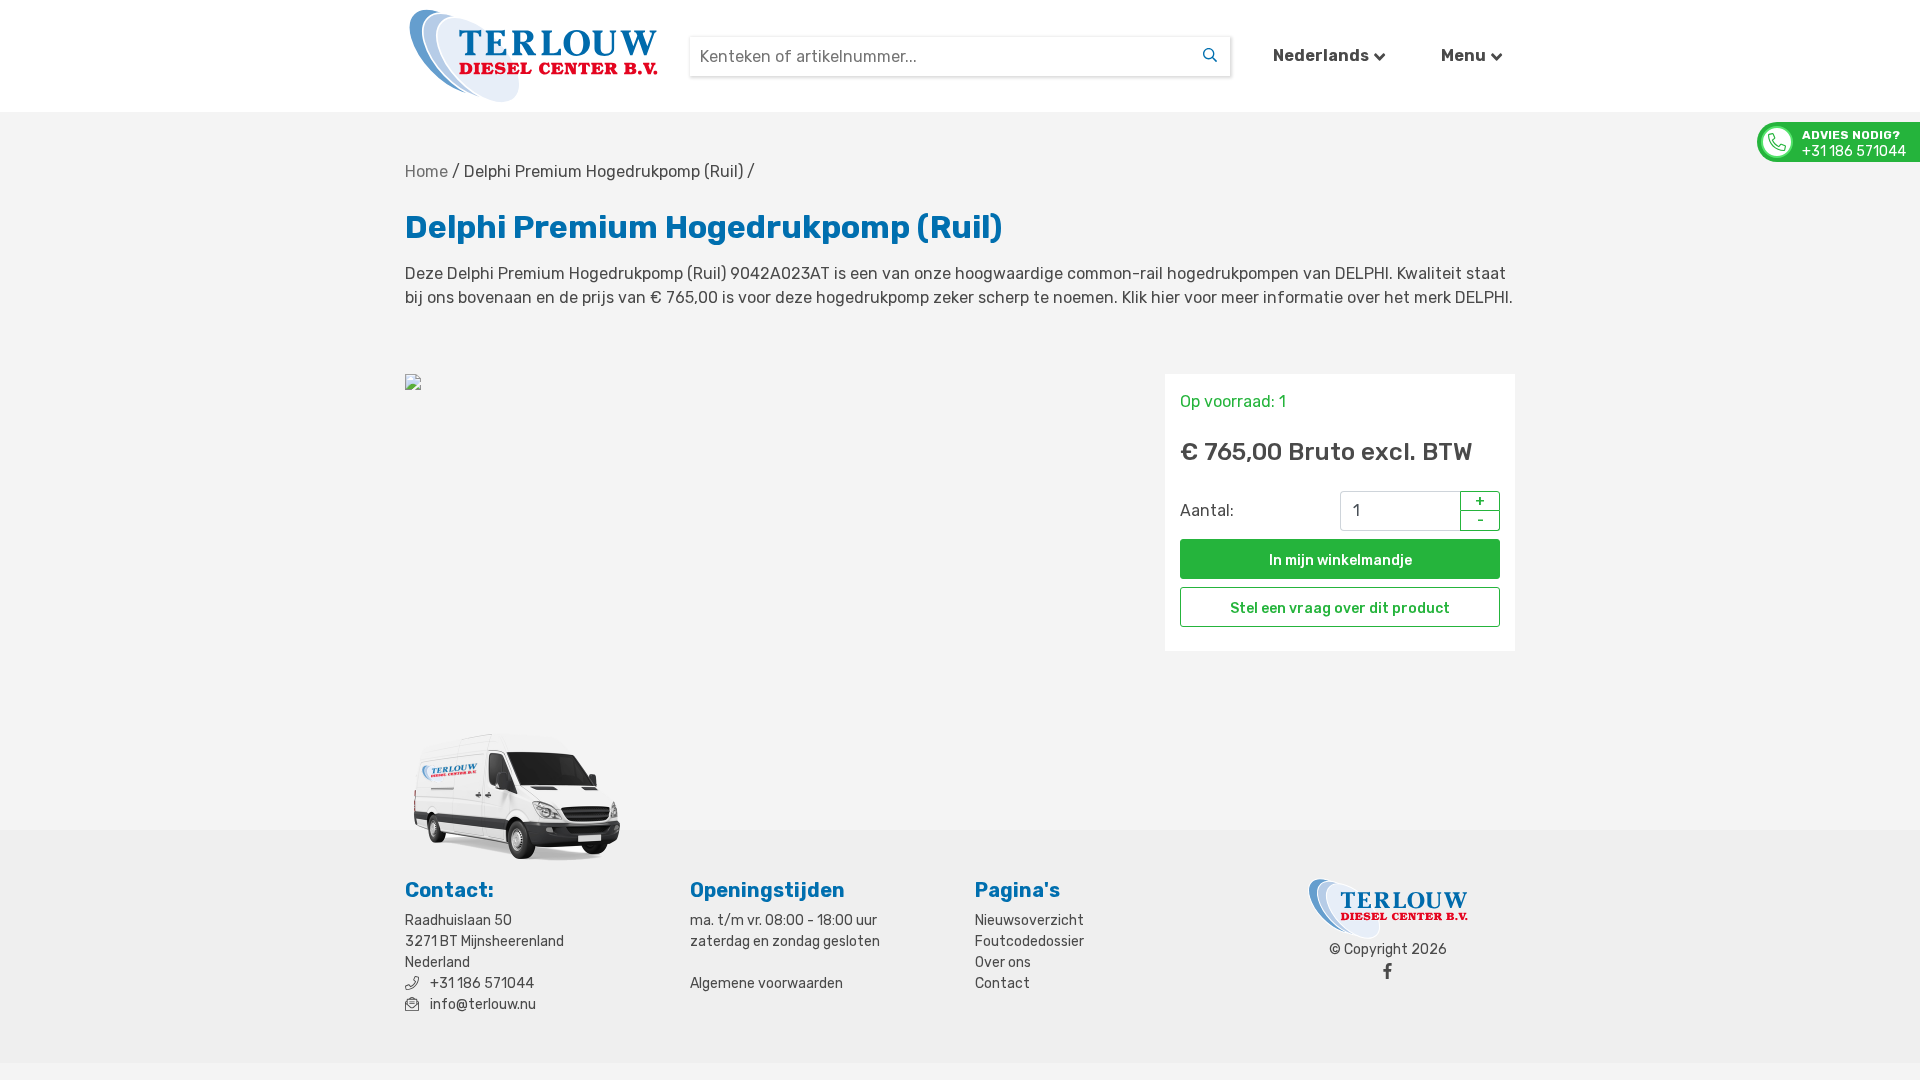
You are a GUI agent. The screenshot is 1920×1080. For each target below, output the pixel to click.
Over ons (1003, 962)
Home (426, 171)
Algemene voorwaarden (766, 983)
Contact (1002, 983)
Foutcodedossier (1029, 941)
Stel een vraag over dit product (1340, 608)
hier (1165, 297)
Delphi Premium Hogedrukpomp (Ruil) (603, 171)
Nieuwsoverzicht (1029, 920)
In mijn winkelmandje (1340, 560)
